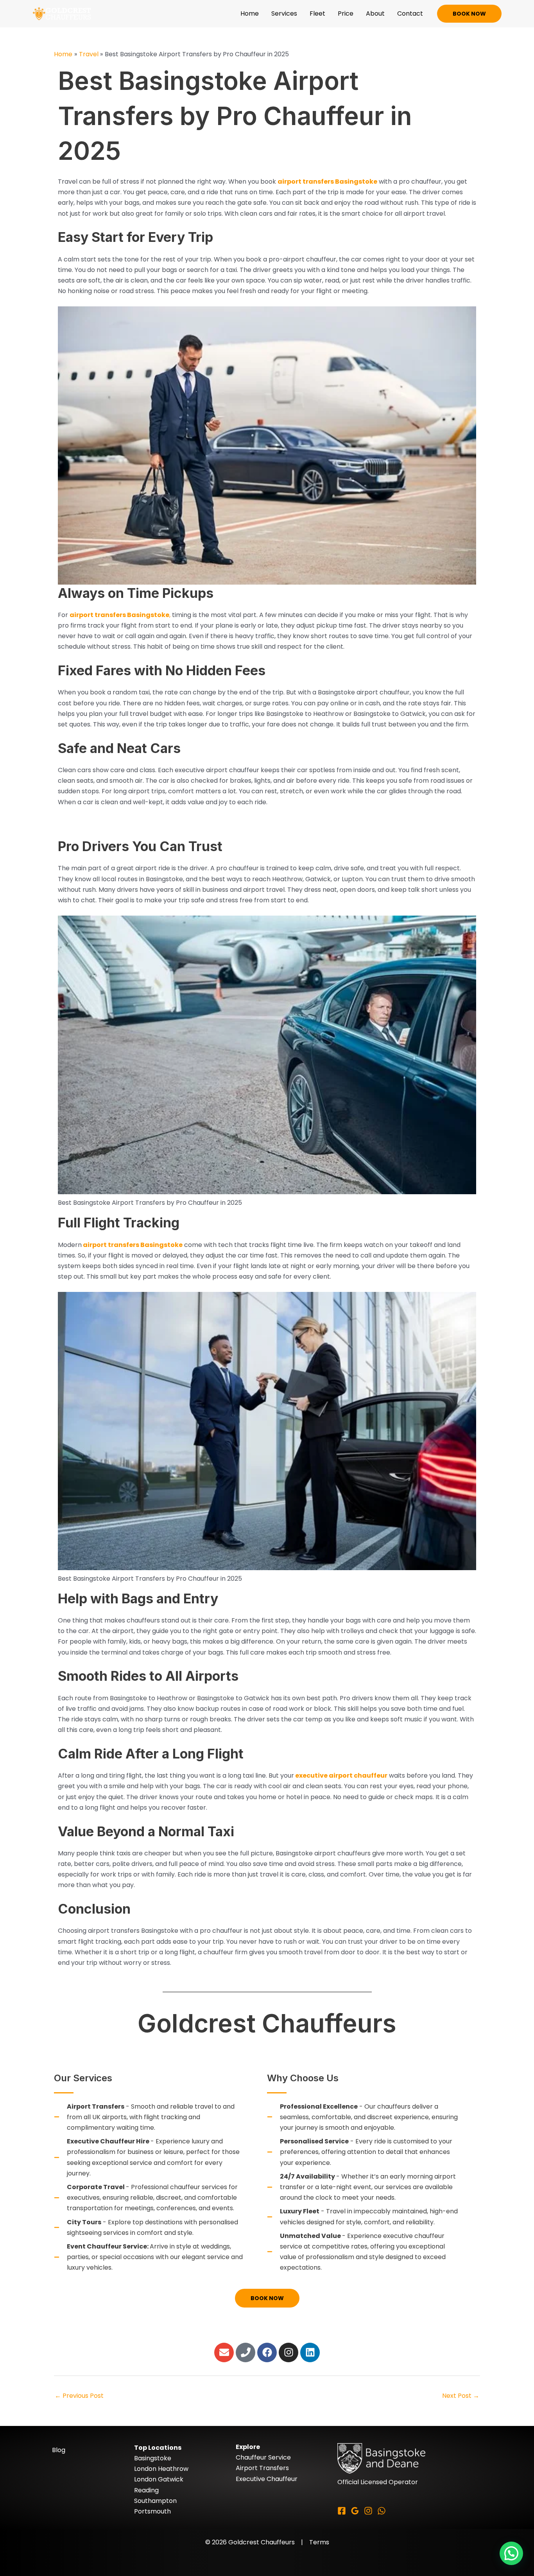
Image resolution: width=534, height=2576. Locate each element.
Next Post (461, 2396)
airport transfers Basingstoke (327, 182)
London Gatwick (159, 2479)
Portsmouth (152, 2511)
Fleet (317, 13)
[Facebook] (342, 2511)
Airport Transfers (262, 2468)
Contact (410, 13)
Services (284, 13)
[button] (469, 14)
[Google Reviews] (355, 2511)
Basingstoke (153, 2458)
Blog (59, 2450)
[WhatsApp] (382, 2511)
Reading (146, 2490)
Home (250, 13)
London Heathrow (161, 2469)
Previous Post (79, 2396)
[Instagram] (368, 2511)
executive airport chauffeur (341, 1775)
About (375, 13)
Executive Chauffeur (267, 2479)
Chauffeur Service (263, 2457)
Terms (319, 2542)
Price (346, 13)
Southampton (155, 2501)
